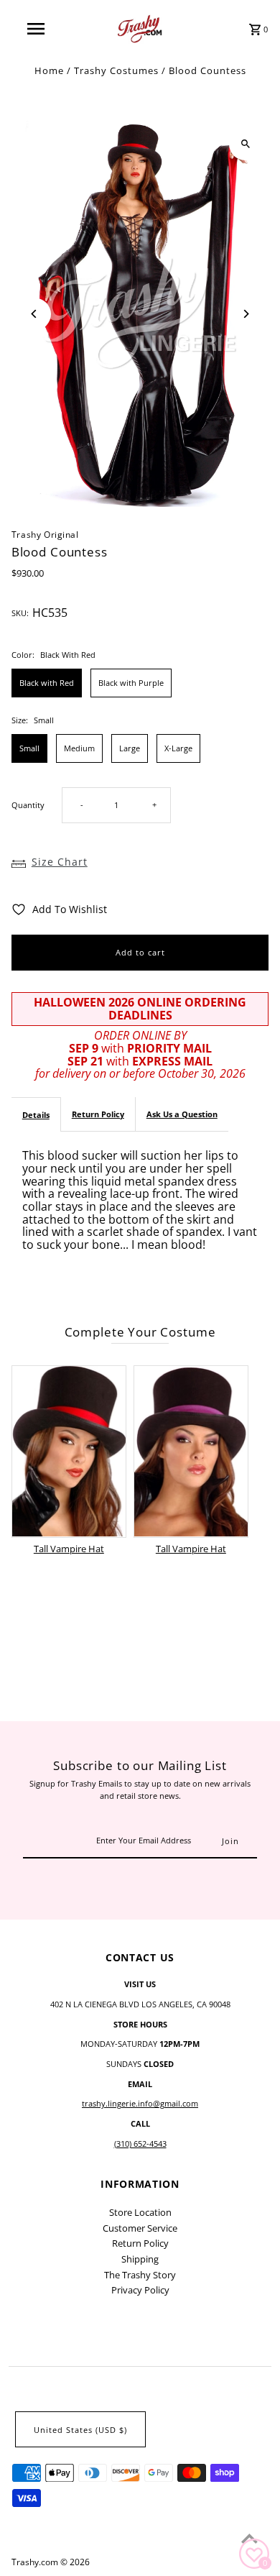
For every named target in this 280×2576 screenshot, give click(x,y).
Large (130, 748)
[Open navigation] (36, 29)
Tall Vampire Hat (69, 1549)
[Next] (245, 314)
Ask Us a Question (182, 1114)
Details (36, 1115)
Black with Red (47, 683)
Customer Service (140, 2228)
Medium (79, 748)
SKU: (20, 613)
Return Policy (98, 1114)
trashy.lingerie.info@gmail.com (140, 2103)
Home (49, 70)
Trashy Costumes (116, 70)
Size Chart (60, 862)
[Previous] (35, 314)
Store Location (140, 2212)
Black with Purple (131, 683)
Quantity (28, 805)
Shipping (140, 2259)
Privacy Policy (140, 2290)
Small (29, 748)
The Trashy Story (140, 2275)
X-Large (178, 748)
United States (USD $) (80, 2430)
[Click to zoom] (245, 144)
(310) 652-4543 (140, 2144)
